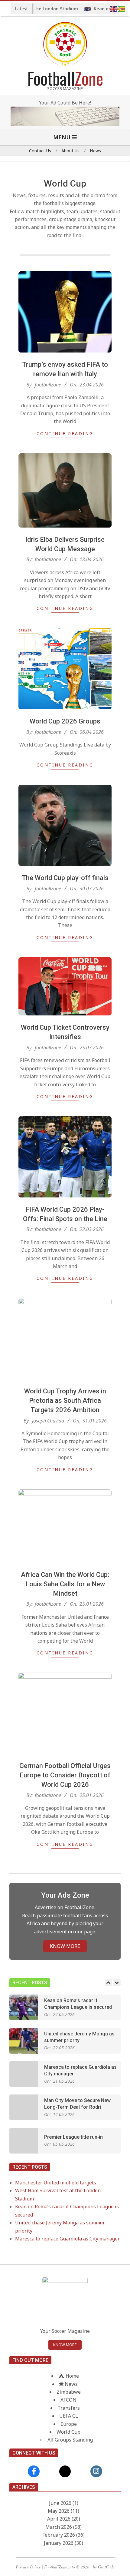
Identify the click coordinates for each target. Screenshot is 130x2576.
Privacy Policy (28, 2567)
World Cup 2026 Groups (65, 721)
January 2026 (59, 2543)
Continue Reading (65, 434)
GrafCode (106, 2567)
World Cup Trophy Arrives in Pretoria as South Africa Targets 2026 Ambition (65, 1401)
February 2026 (59, 2535)
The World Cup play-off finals (65, 878)
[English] (114, 8)
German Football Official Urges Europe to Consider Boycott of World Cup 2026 (65, 1775)
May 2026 (59, 2511)
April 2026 (59, 2519)
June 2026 (60, 2503)
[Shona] (122, 8)
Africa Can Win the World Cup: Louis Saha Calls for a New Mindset (65, 1584)
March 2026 (59, 2527)
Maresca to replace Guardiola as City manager (67, 2239)
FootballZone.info (60, 2567)
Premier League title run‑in (73, 2137)
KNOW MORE (65, 1946)
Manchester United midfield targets (56, 2183)
